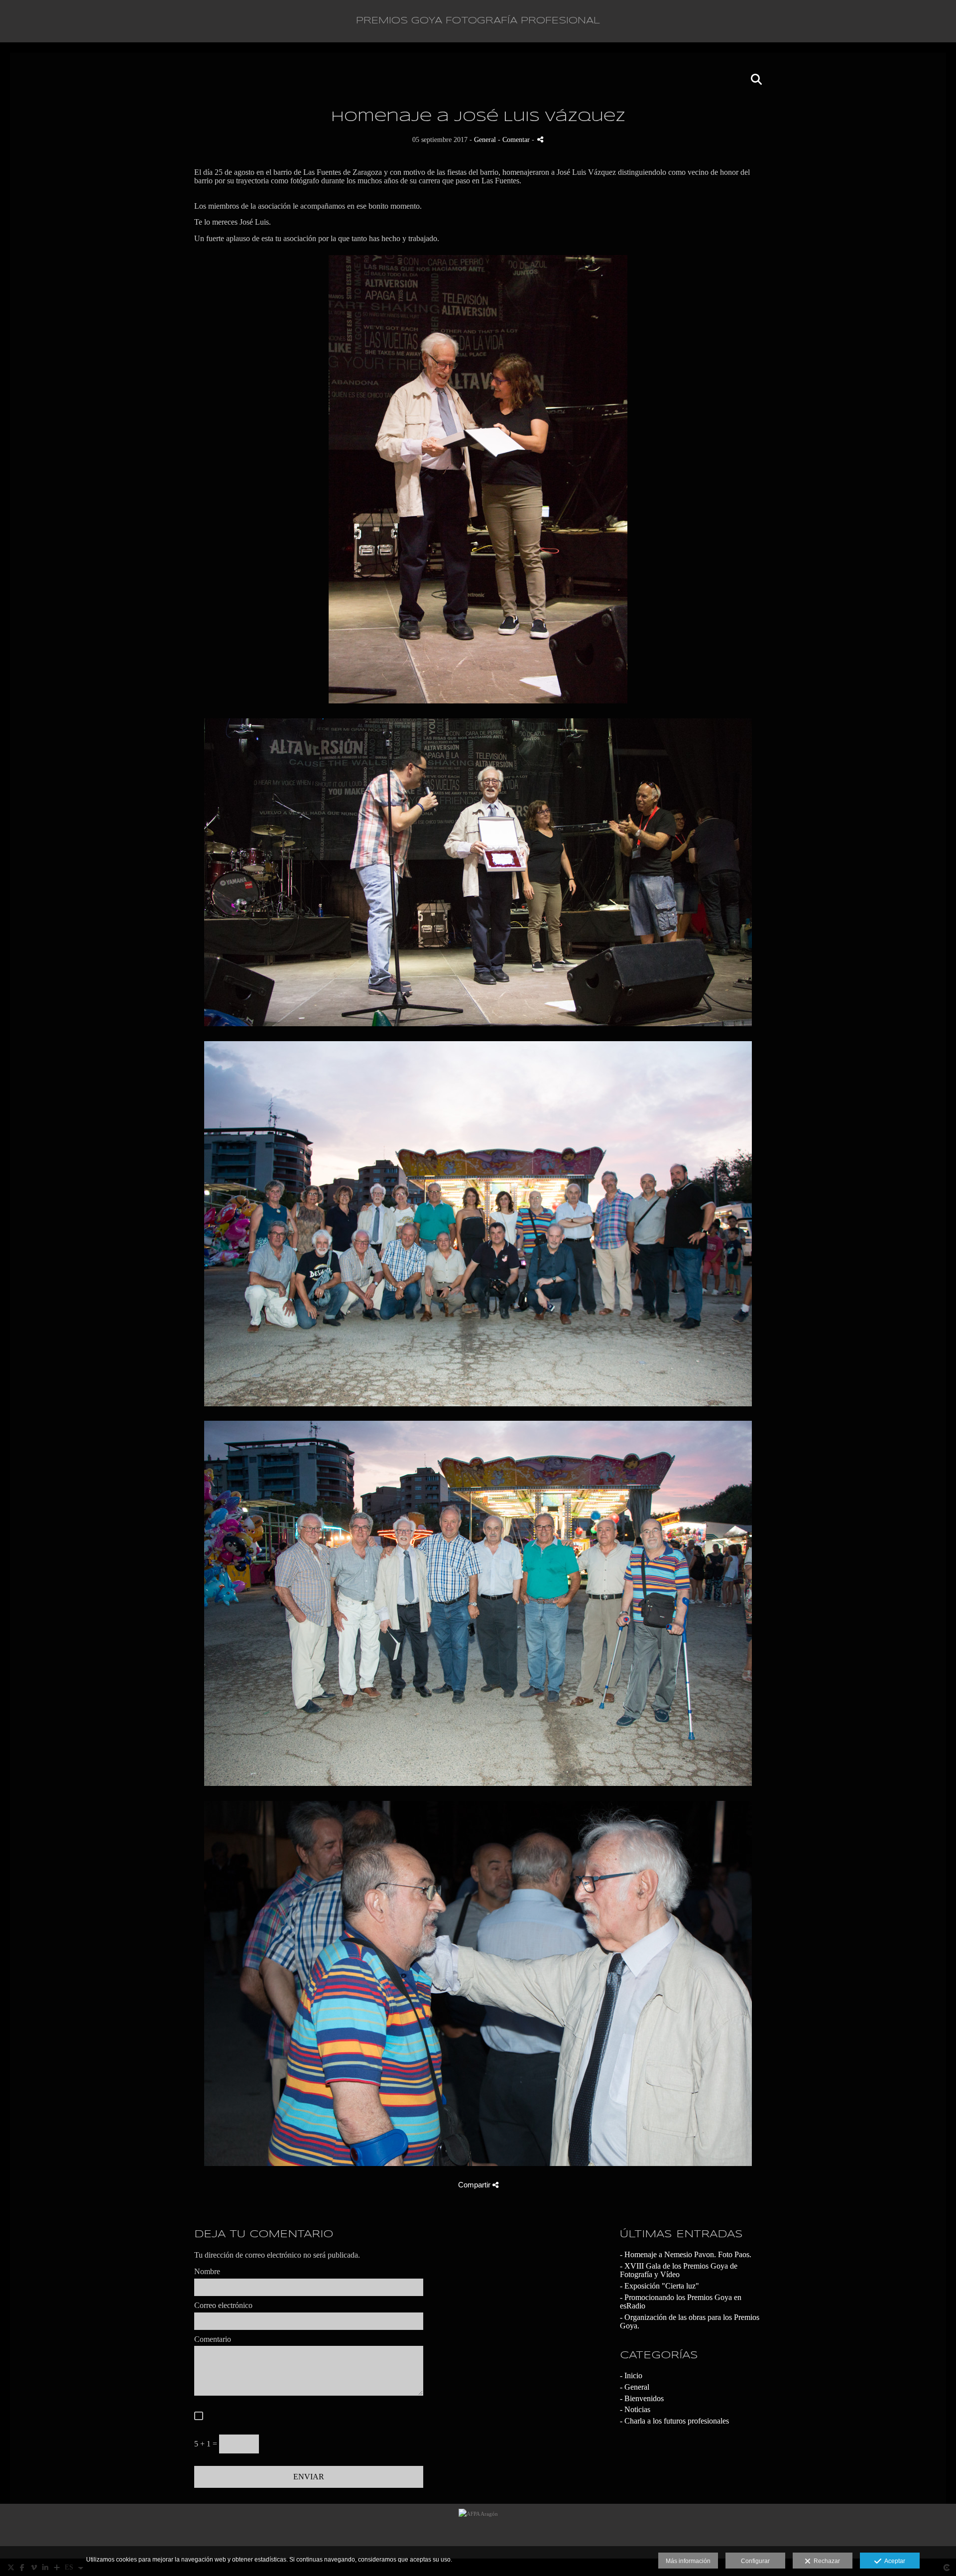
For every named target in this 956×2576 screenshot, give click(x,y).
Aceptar (893, 2561)
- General (635, 2387)
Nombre (207, 2271)
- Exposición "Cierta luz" (659, 2286)
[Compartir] (540, 139)
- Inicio (631, 2375)
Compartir (475, 2185)
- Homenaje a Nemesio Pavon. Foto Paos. (686, 2254)
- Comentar (515, 139)
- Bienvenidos (642, 2398)
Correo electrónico (223, 2305)
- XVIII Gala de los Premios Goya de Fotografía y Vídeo (679, 2270)
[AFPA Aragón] (478, 2531)
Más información (688, 2561)
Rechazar (825, 2561)
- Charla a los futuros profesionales (674, 2421)
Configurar (755, 2561)
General (485, 139)
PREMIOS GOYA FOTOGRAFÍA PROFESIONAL (478, 21)
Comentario (213, 2339)
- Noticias (635, 2409)
